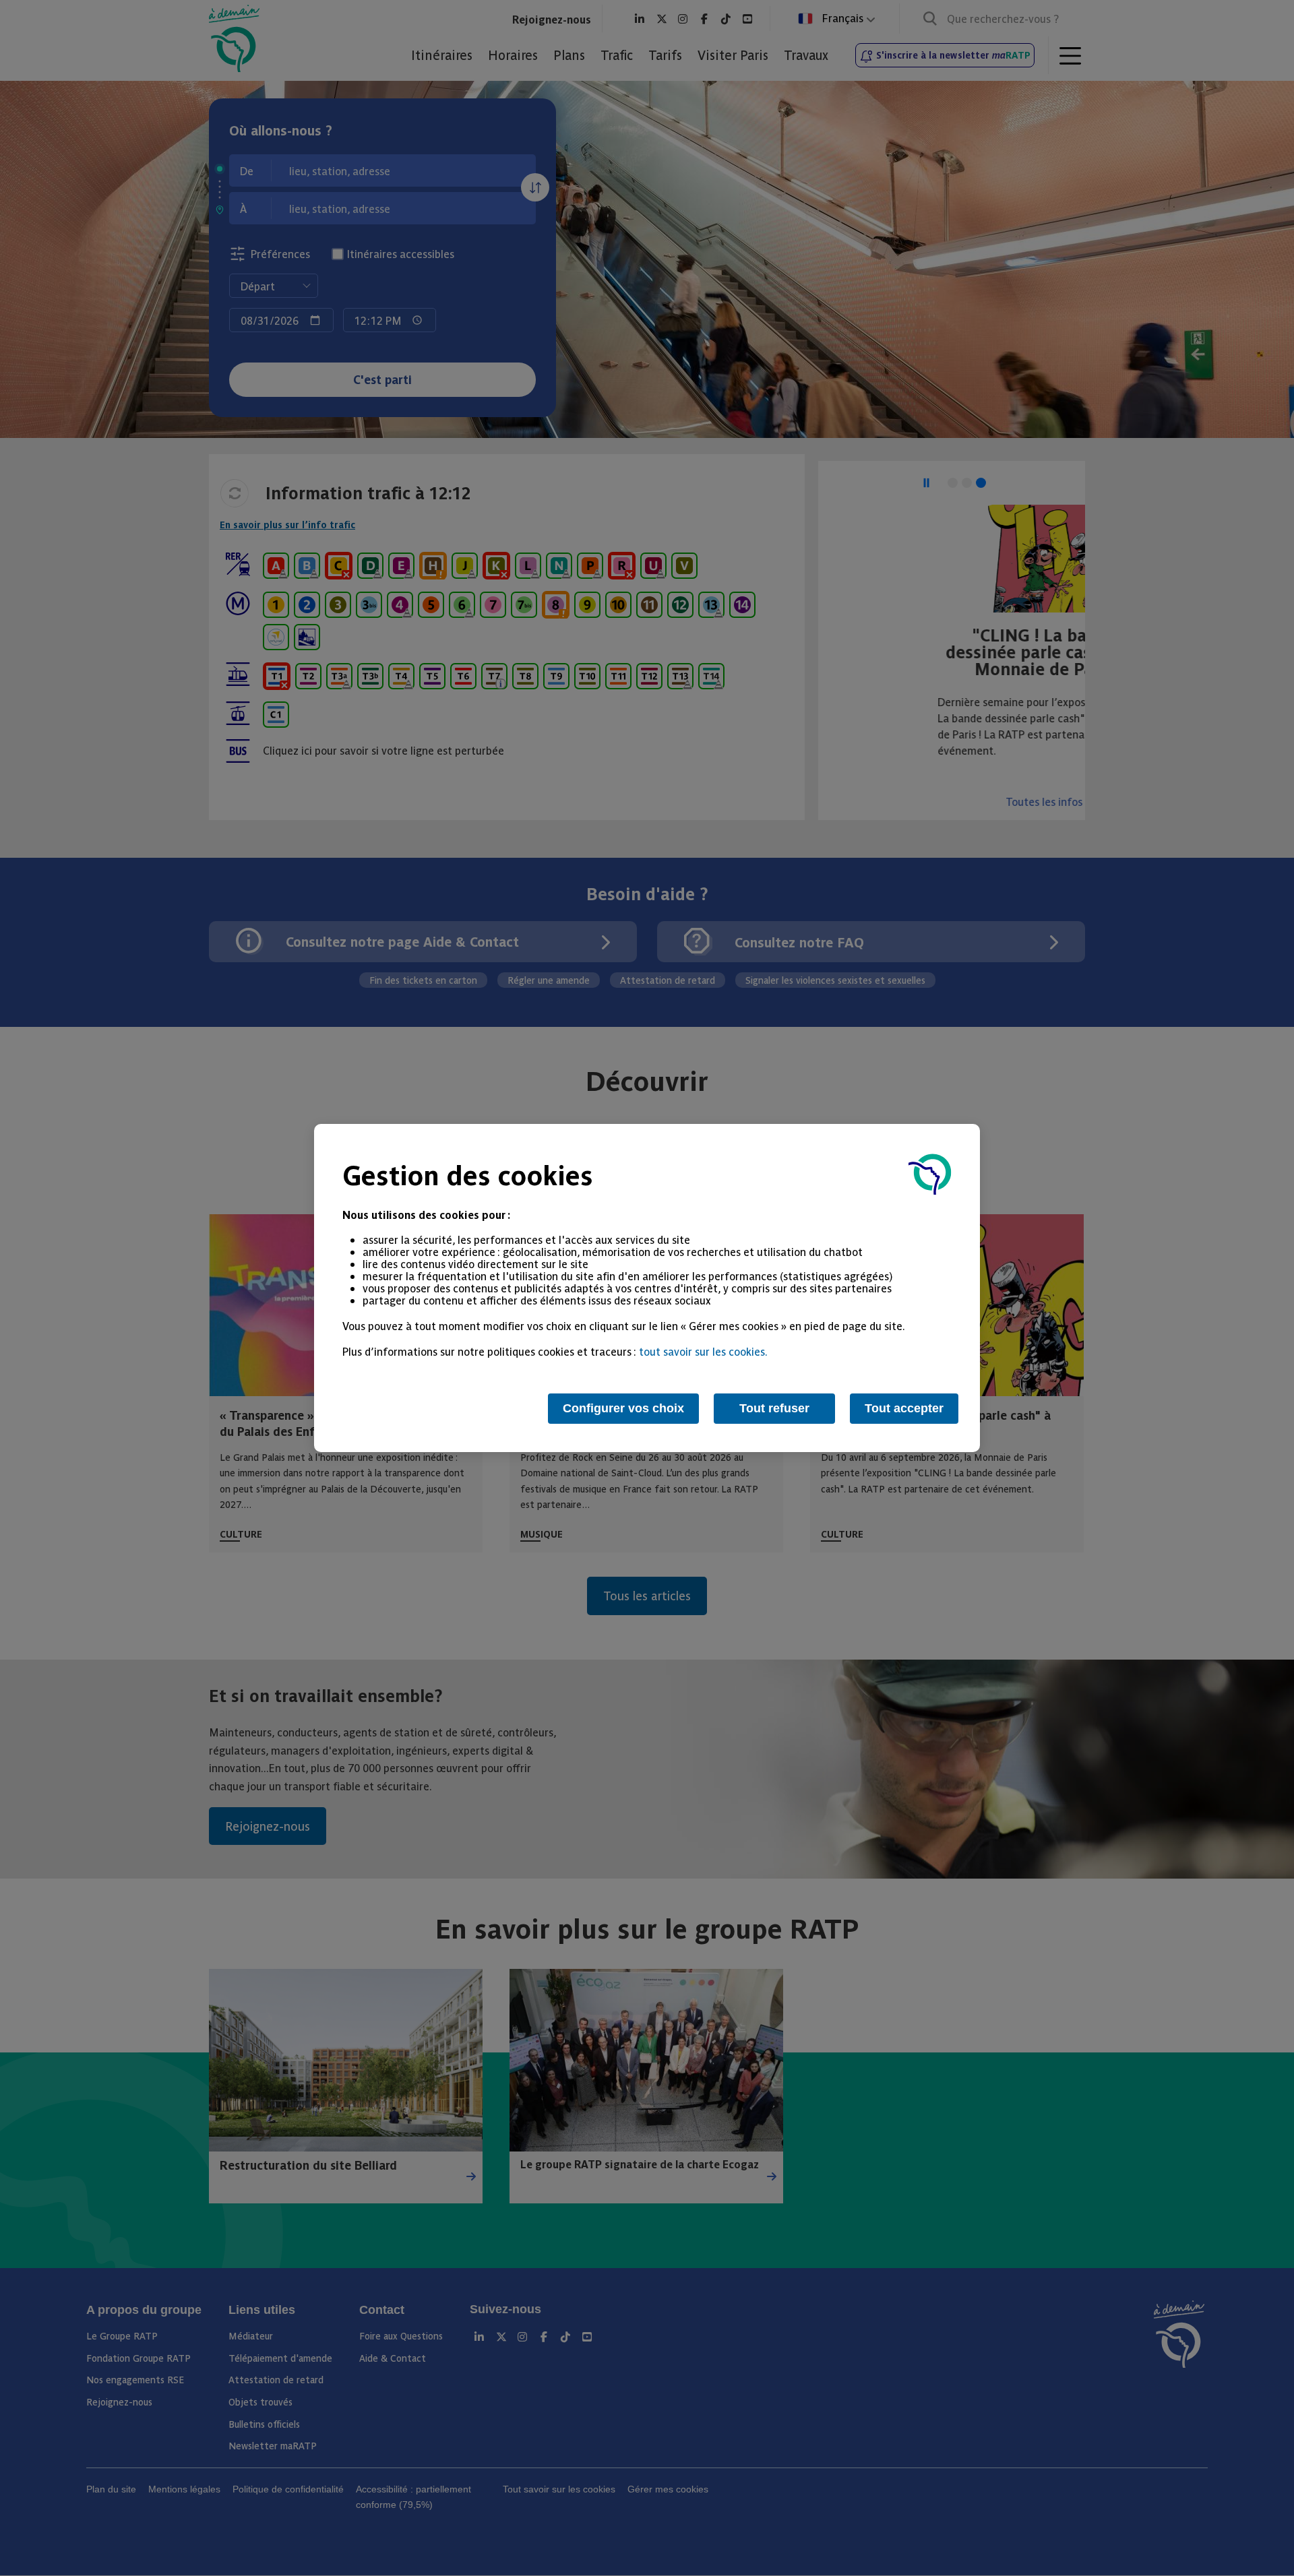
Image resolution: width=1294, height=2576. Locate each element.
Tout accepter (904, 1408)
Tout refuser (774, 1408)
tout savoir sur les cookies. (703, 1351)
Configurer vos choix (623, 1408)
